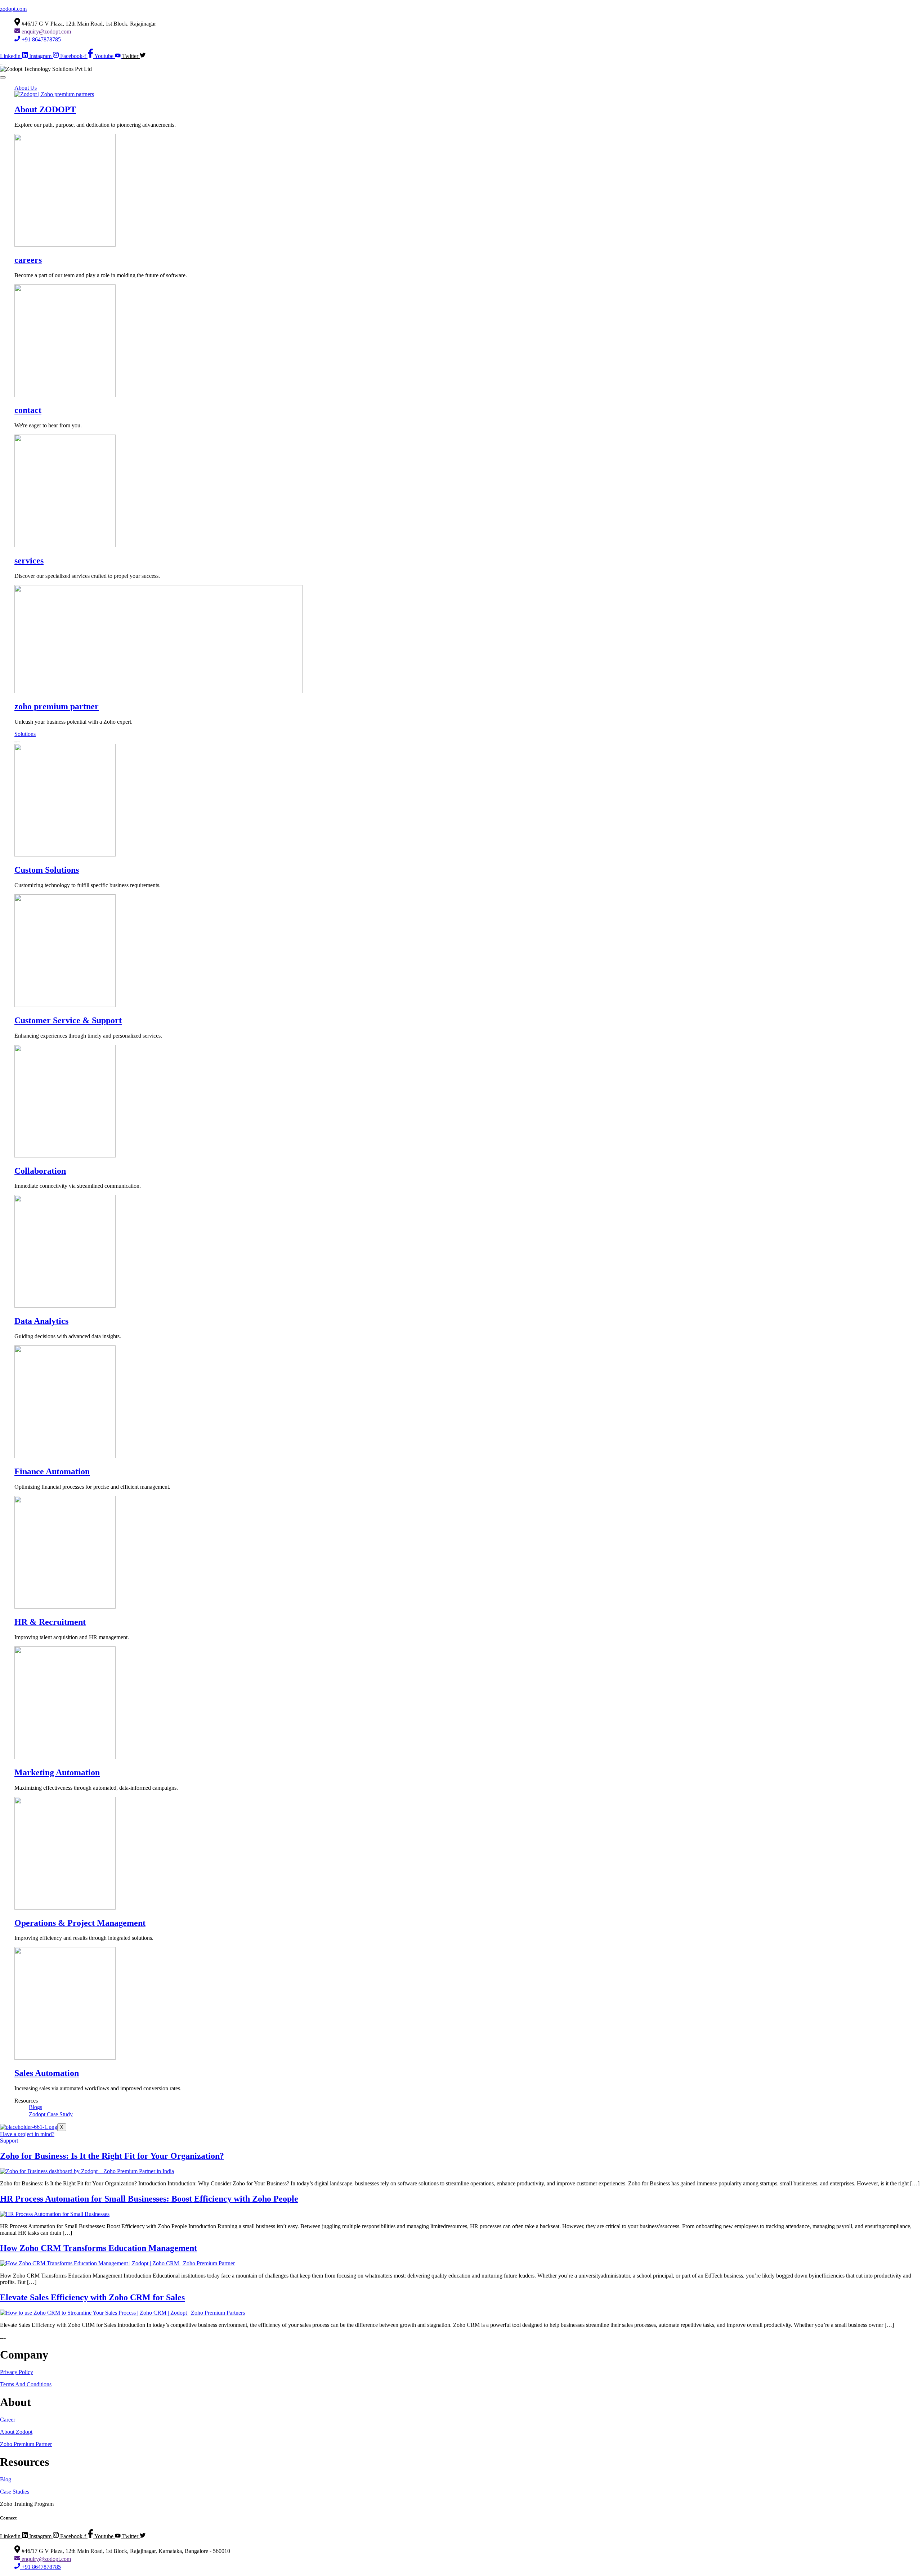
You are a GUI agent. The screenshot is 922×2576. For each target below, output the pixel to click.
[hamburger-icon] (3, 77)
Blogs (35, 2107)
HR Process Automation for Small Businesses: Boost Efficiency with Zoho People (149, 2199)
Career (8, 2420)
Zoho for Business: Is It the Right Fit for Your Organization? (112, 2156)
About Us (26, 88)
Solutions (25, 734)
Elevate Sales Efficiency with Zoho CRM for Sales (92, 2297)
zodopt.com (13, 9)
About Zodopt (16, 2432)
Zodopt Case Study (51, 2114)
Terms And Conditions (26, 2384)
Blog (6, 2479)
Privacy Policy (17, 2372)
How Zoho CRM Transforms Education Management (99, 2248)
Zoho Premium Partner (26, 2444)
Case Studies (15, 2492)
